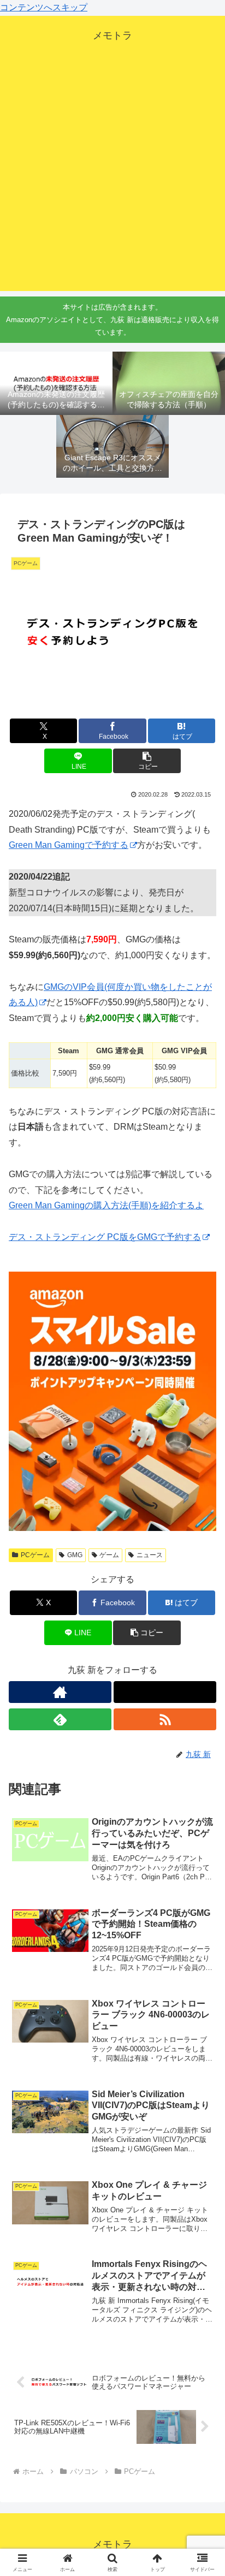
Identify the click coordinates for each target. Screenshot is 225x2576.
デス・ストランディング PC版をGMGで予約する (105, 1237)
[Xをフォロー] (165, 1692)
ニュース (150, 1555)
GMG (75, 1555)
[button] (147, 761)
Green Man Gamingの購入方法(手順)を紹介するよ (106, 1205)
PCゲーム (35, 1555)
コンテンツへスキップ (44, 7)
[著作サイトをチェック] (60, 1692)
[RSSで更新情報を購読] (165, 1719)
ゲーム (109, 1555)
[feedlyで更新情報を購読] (60, 1719)
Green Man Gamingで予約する (69, 845)
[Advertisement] (112, 179)
